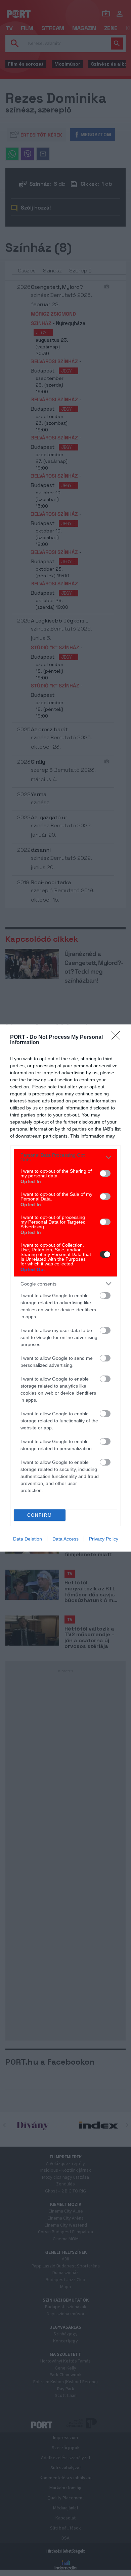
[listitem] (65, 1157)
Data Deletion (28, 1539)
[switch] (105, 1173)
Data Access (65, 1539)
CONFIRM (40, 1515)
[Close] (118, 1037)
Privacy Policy (104, 1539)
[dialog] (65, 1288)
